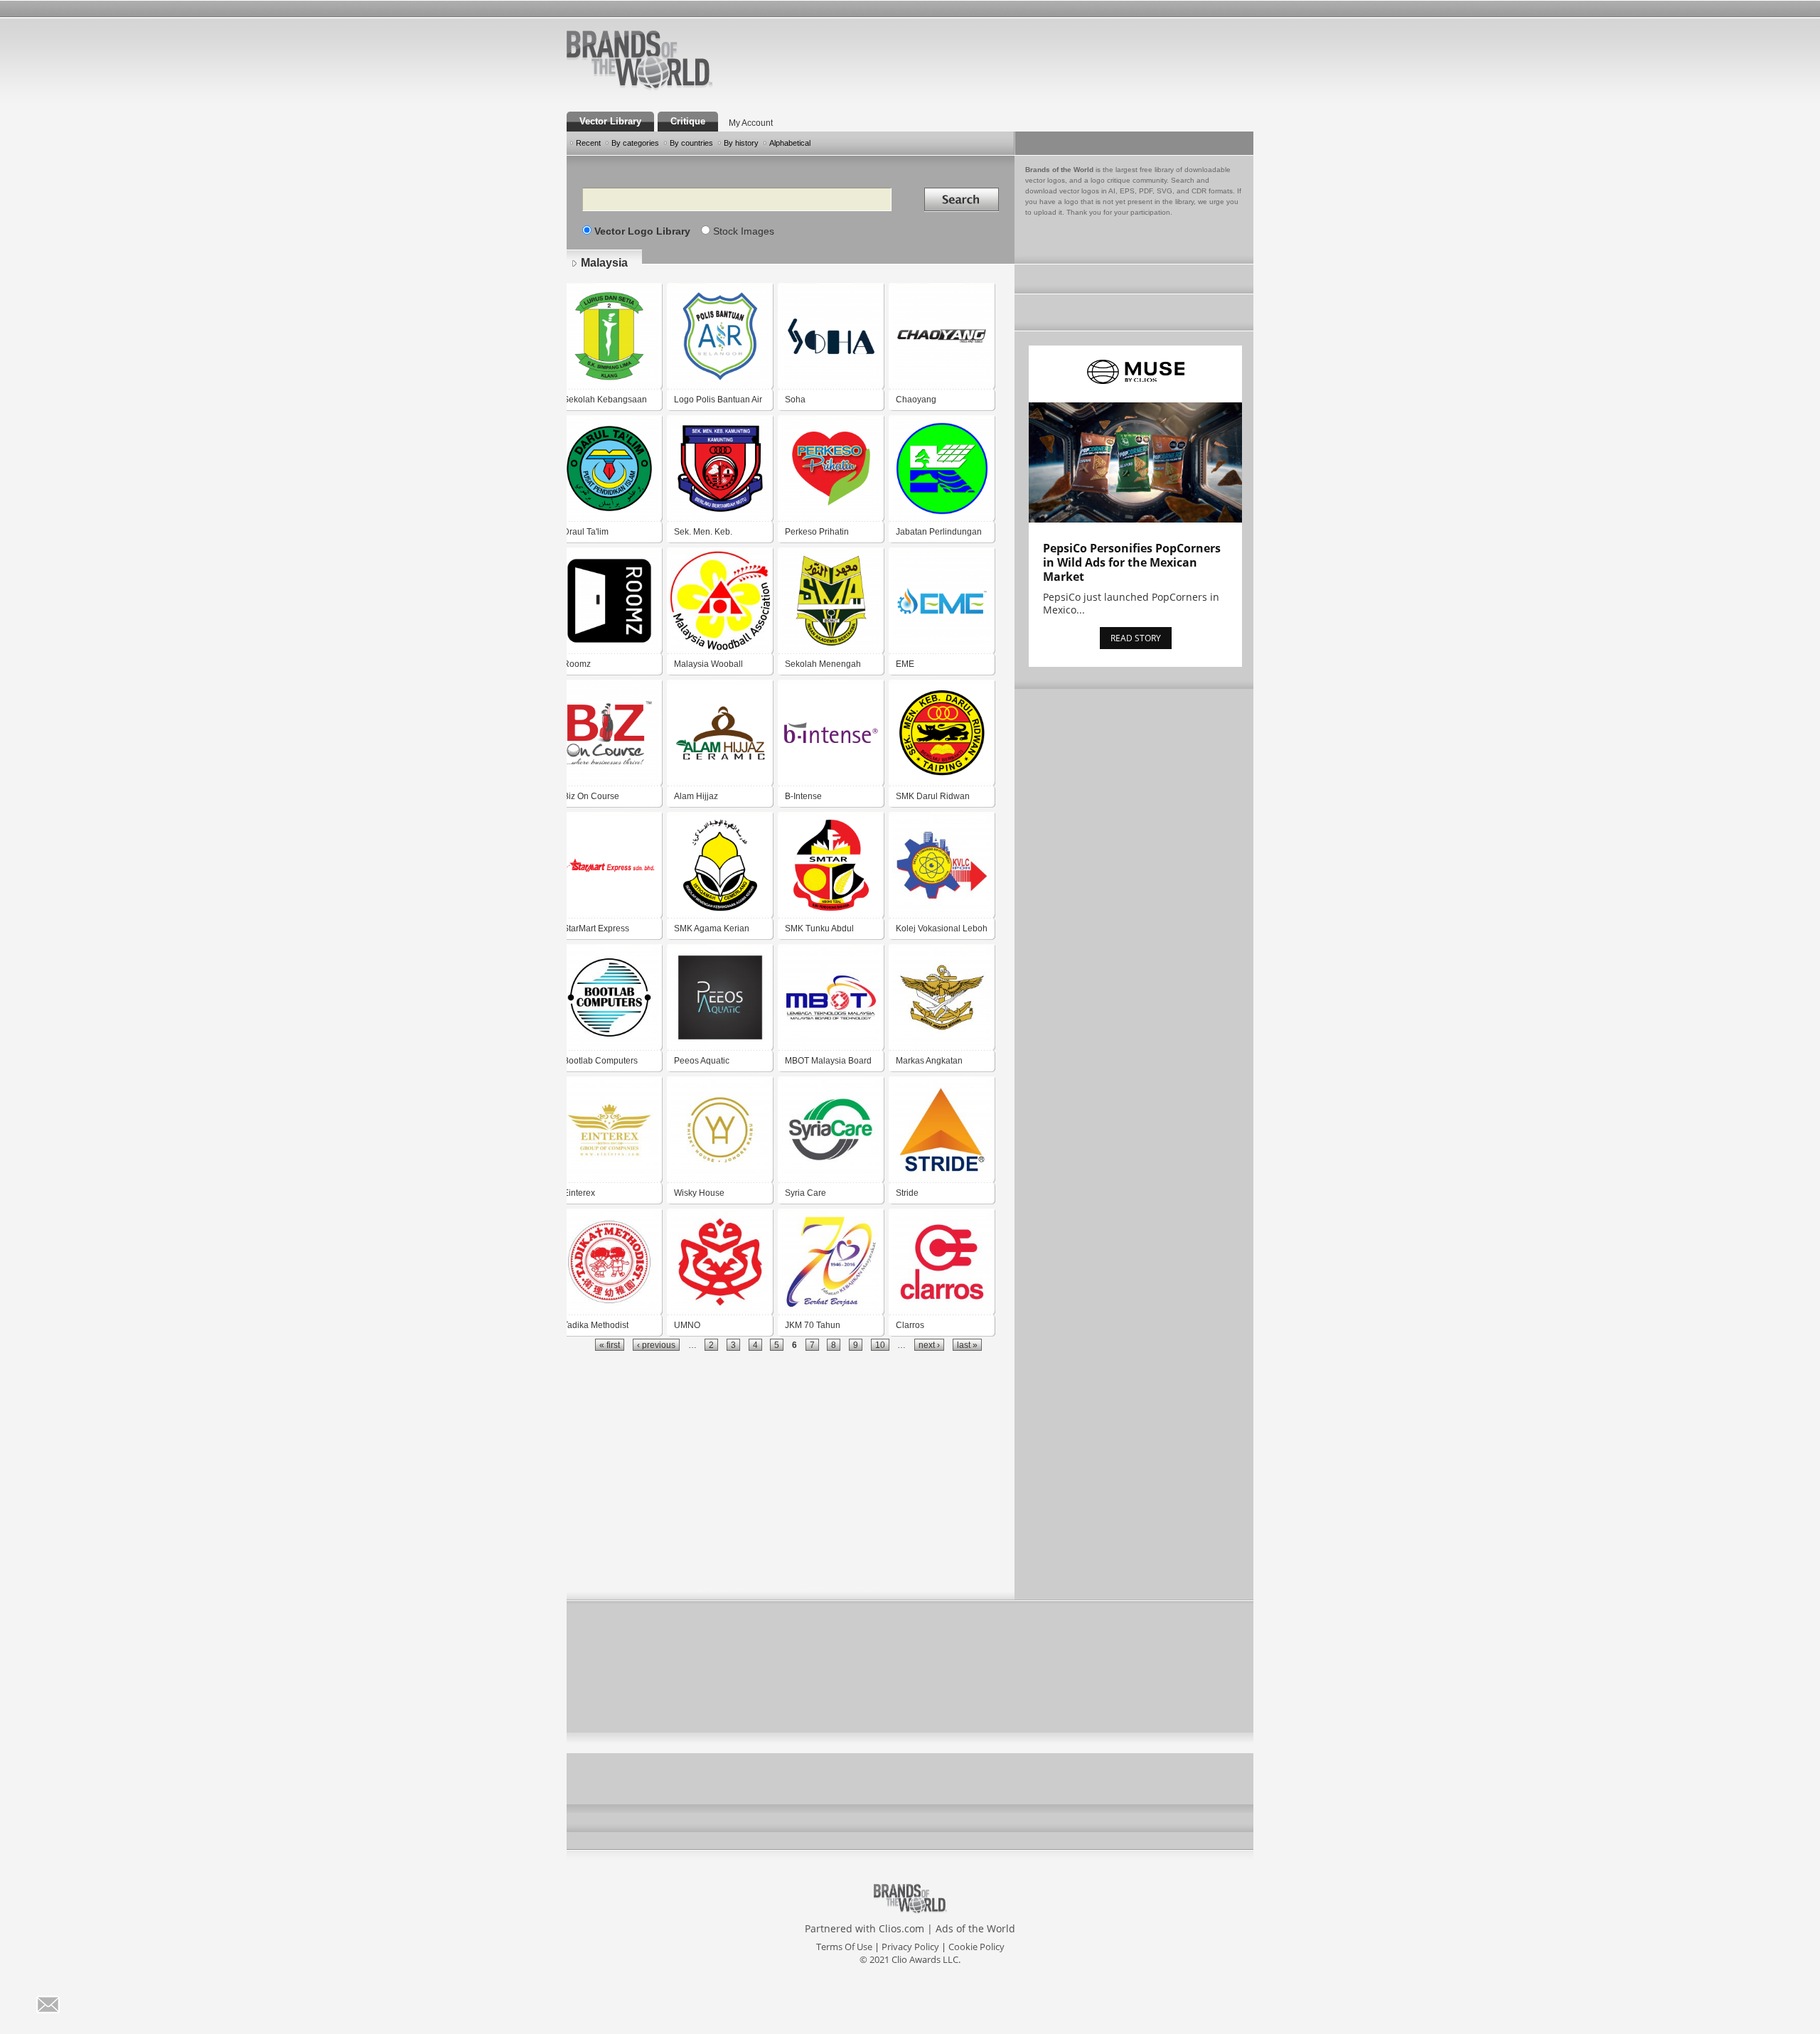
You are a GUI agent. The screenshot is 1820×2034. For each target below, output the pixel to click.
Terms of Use (844, 1947)
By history (741, 143)
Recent (588, 143)
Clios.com (901, 1928)
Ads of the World (975, 1928)
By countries (691, 143)
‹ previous (656, 1345)
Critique (688, 121)
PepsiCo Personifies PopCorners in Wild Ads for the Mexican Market (1132, 562)
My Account (751, 123)
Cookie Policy (976, 1947)
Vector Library (610, 121)
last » (967, 1345)
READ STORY (1136, 638)
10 (880, 1345)
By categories (635, 143)
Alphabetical (790, 143)
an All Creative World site (685, 88)
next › (929, 1345)
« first (610, 1345)
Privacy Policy (910, 1947)
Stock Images (744, 231)
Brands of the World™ (639, 60)
